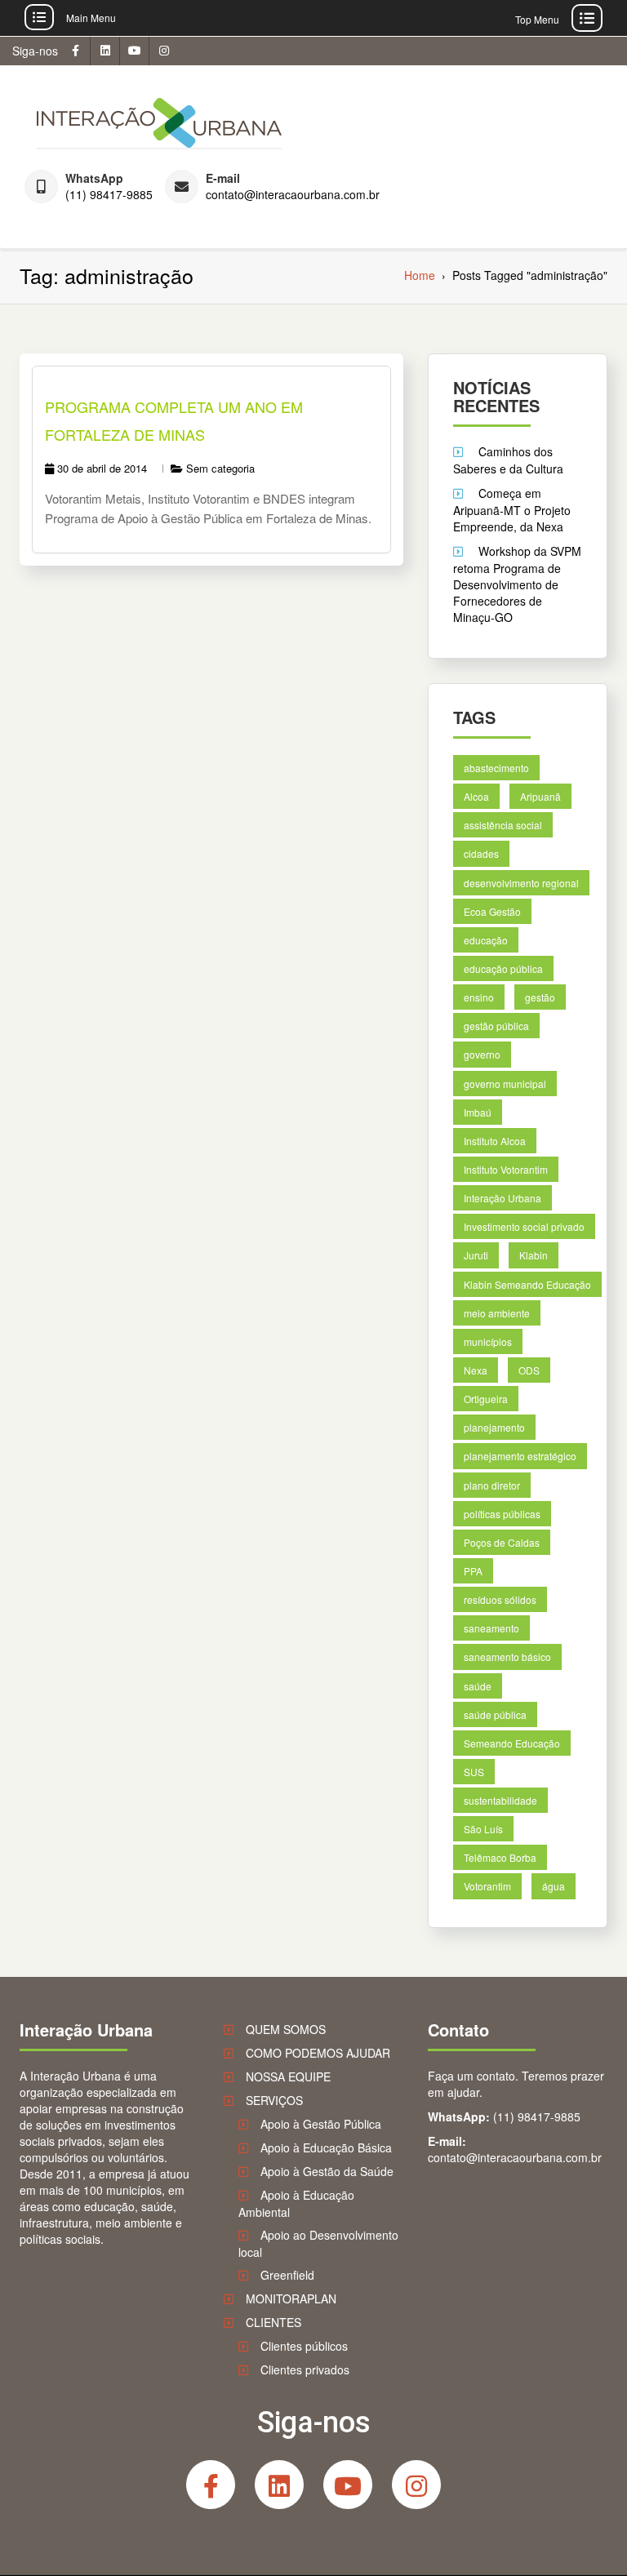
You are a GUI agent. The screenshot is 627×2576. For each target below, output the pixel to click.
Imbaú (478, 1112)
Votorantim (487, 1886)
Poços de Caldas (502, 1542)
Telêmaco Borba (500, 1857)
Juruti (476, 1255)
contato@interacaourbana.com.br (293, 195)
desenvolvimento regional (521, 882)
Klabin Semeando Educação (527, 1284)
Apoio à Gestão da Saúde (327, 2171)
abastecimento (496, 768)
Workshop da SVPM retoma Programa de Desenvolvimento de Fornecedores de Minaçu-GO (517, 584)
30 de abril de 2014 (102, 468)
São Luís (483, 1829)
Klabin (534, 1255)
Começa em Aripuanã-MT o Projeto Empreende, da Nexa (512, 510)
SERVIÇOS (274, 2100)
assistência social (503, 825)
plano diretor (492, 1484)
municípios (488, 1341)
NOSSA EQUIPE (288, 2076)
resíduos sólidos (500, 1599)
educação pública (503, 968)
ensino (479, 997)
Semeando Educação (512, 1743)
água (554, 1886)
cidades (481, 853)
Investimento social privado (524, 1226)
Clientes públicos (304, 2346)
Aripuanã (540, 796)
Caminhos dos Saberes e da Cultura (508, 460)
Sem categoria (220, 468)
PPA (473, 1571)
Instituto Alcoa (495, 1141)
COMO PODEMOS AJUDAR (318, 2053)
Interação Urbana (502, 1198)
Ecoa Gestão (492, 911)
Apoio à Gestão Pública (321, 2124)
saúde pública (495, 1714)
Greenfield (287, 2275)
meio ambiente (497, 1313)
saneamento (491, 1628)
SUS (474, 1772)
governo (482, 1054)
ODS (529, 1370)
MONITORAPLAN (291, 2298)
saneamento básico (507, 1657)
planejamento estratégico (520, 1456)
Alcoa (476, 796)
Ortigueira (486, 1399)
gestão (540, 997)
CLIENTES (273, 2322)
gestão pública (496, 1026)
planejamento (494, 1427)
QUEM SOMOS (286, 2029)
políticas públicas (502, 1514)
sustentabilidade (500, 1800)
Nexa (476, 1370)
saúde (478, 1685)
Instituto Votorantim (506, 1169)
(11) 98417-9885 (109, 195)
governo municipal (505, 1083)
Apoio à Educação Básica (326, 2147)
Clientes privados (305, 2369)
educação (486, 940)
